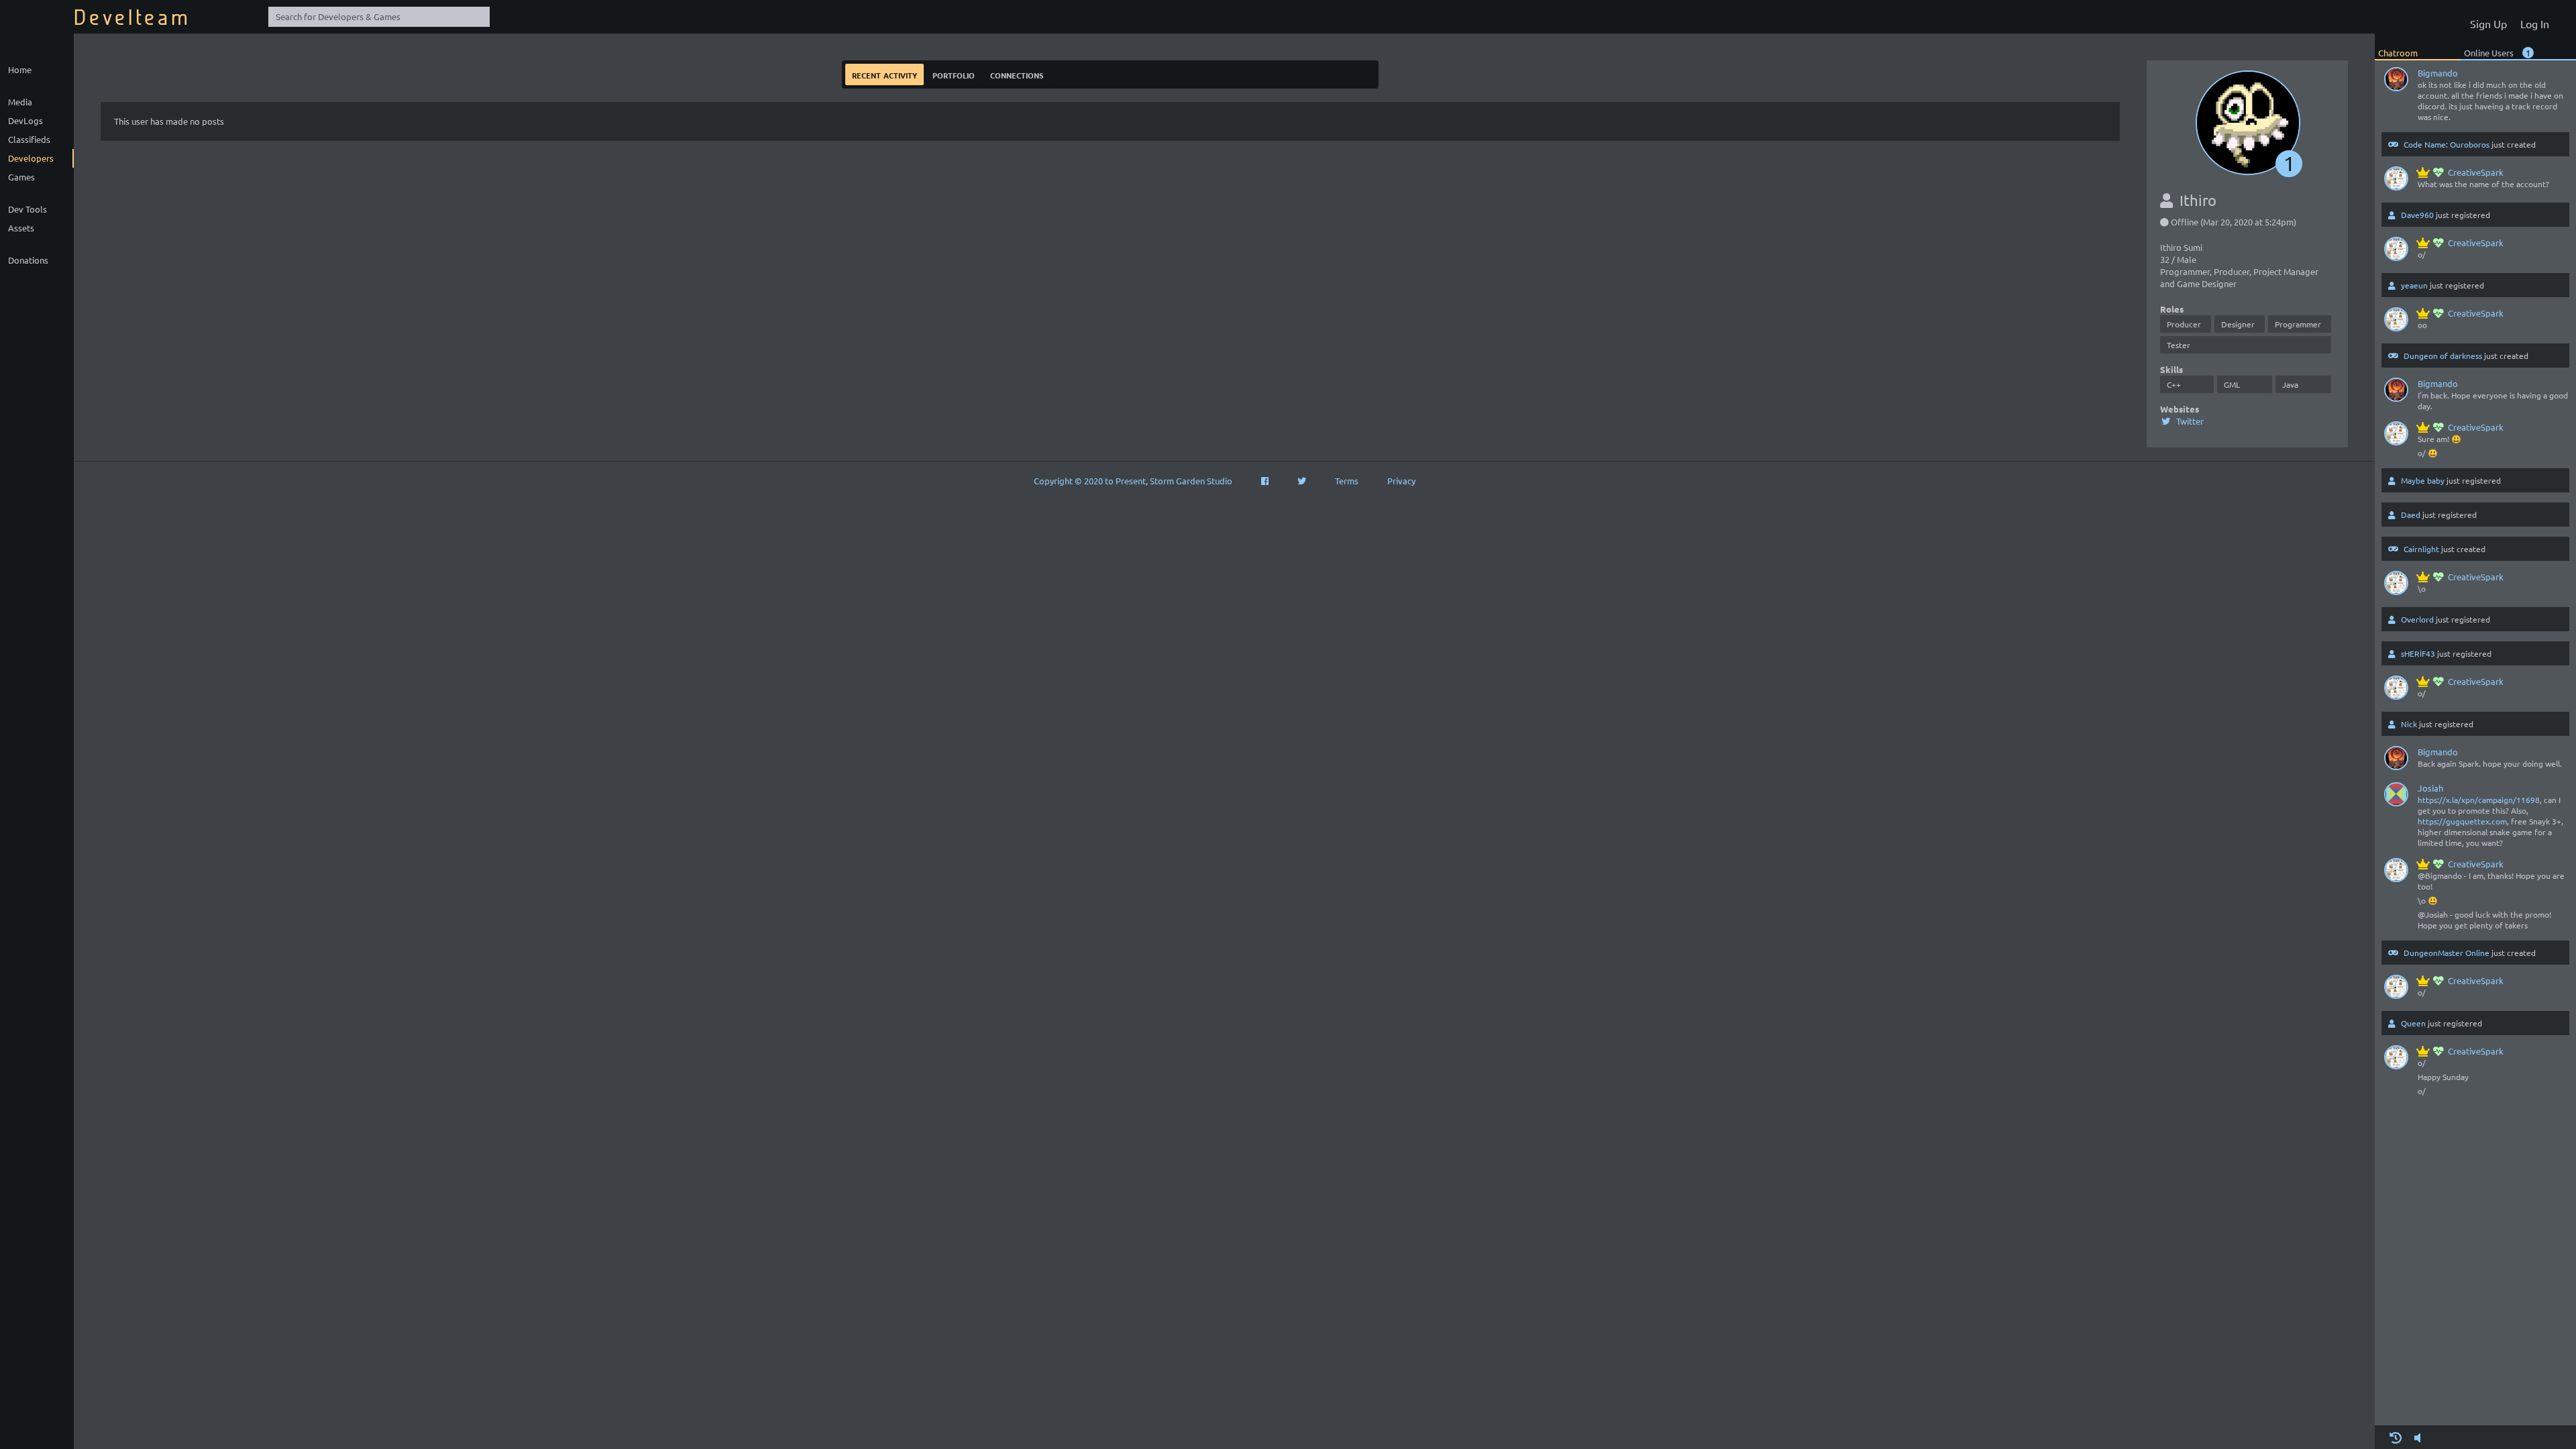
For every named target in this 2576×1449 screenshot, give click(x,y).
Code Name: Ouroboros (2447, 144)
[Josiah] (2396, 797)
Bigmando (2438, 73)
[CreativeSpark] (2396, 181)
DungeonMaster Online (2447, 953)
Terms (1347, 481)
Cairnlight (2421, 549)
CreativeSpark (2476, 172)
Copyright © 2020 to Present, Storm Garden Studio (1133, 481)
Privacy (1401, 481)
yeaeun (2414, 285)
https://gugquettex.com (2462, 821)
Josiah (2430, 788)
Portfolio (954, 74)
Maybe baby (2423, 480)
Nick (2409, 724)
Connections (1017, 74)
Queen (2413, 1023)
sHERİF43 (2418, 653)
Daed (2411, 515)
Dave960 (2417, 215)
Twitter (2189, 421)
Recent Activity (884, 74)
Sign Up (2488, 23)
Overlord (2417, 619)
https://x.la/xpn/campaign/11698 (2479, 800)
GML (2232, 384)
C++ (2174, 384)
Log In (2535, 23)
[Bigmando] (2396, 82)
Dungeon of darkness (2443, 356)
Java (2290, 384)
